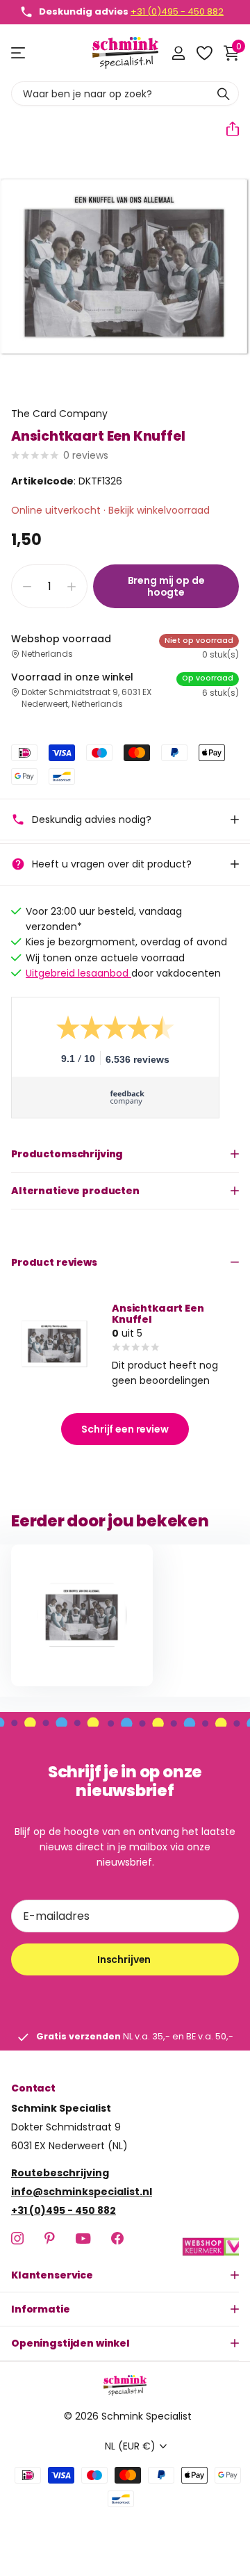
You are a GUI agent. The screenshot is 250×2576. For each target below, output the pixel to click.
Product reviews (54, 1262)
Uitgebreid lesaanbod (78, 973)
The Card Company (59, 414)
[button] (227, 129)
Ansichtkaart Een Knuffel (158, 1314)
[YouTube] (83, 2239)
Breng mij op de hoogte (166, 586)
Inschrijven (125, 1959)
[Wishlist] (204, 53)
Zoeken (224, 93)
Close (125, 2275)
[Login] (178, 53)
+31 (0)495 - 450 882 (177, 11)
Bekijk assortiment (19, 53)
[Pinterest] (50, 2238)
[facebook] (117, 2238)
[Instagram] (17, 2238)
